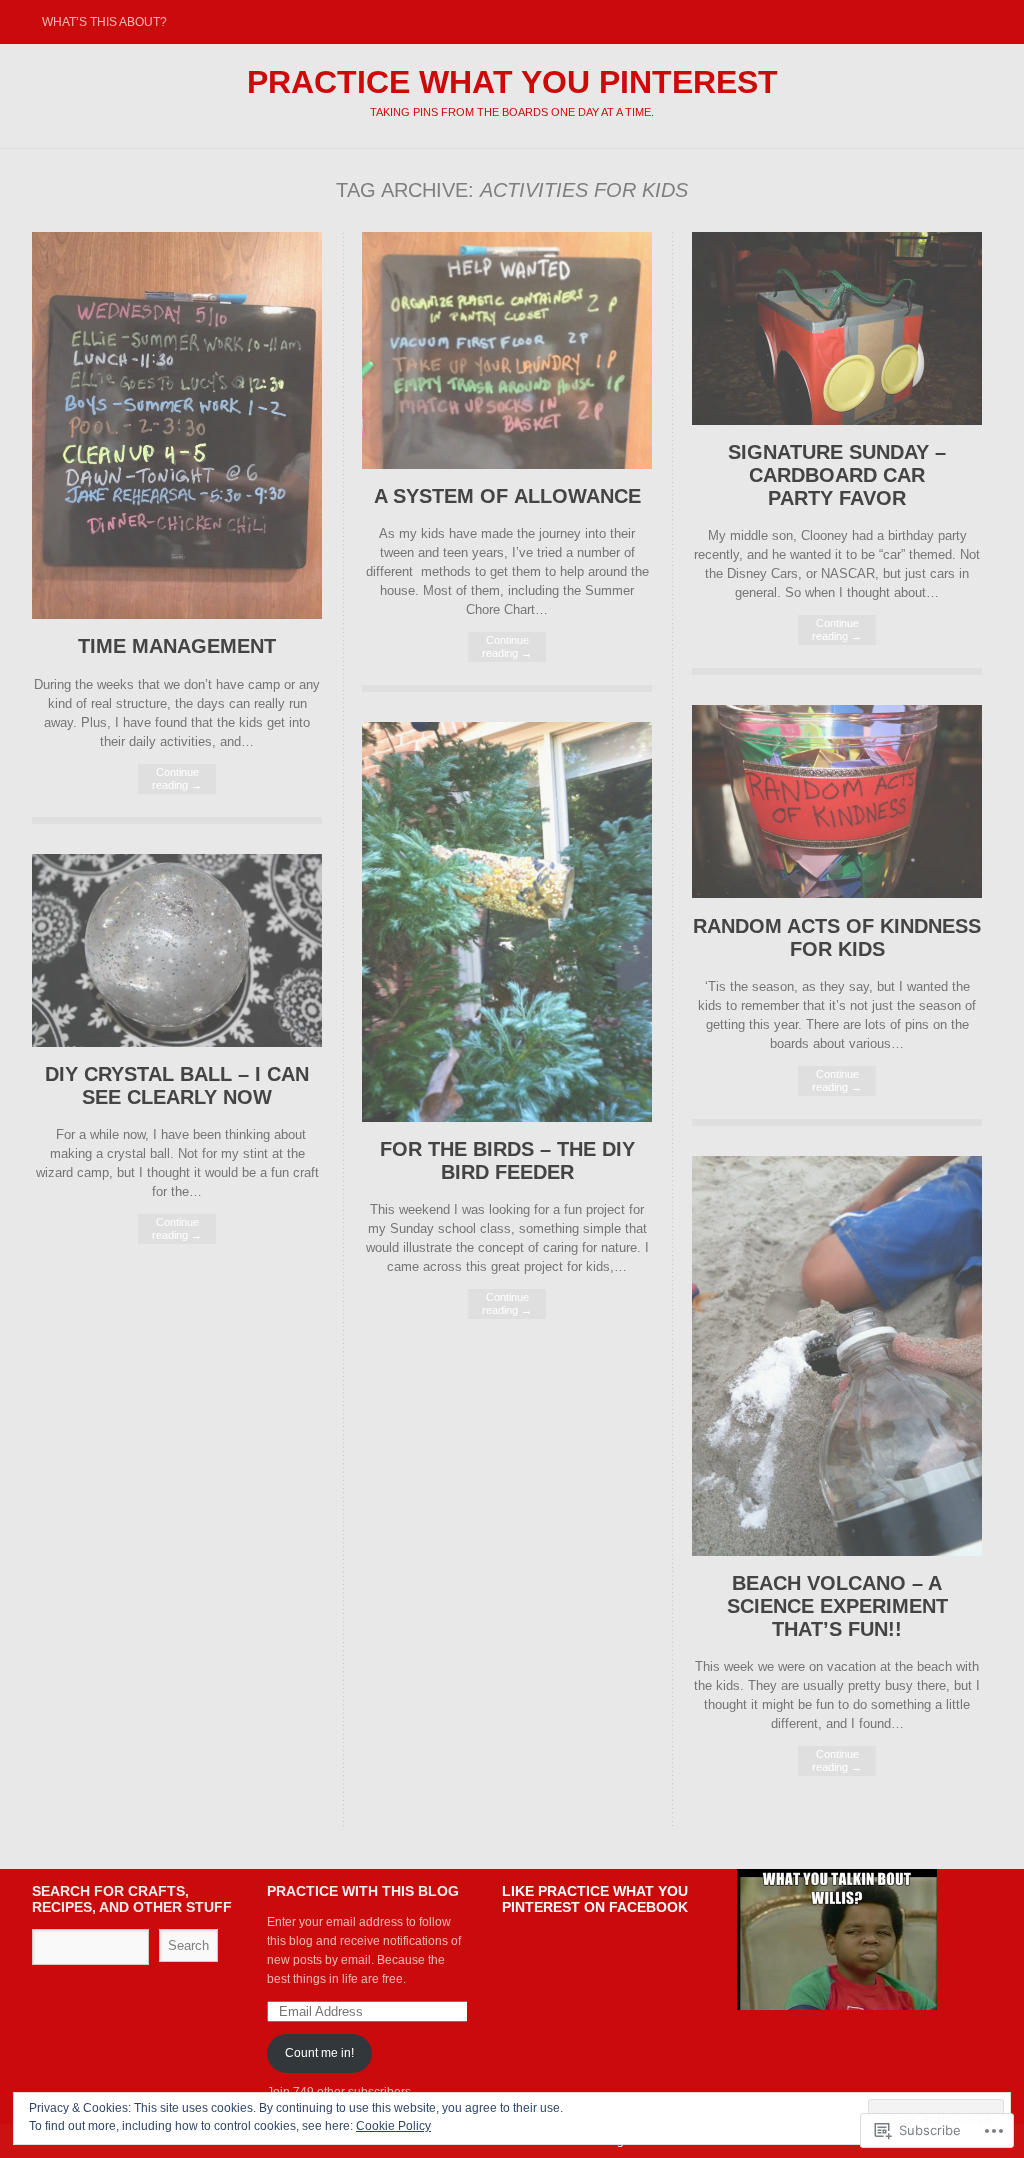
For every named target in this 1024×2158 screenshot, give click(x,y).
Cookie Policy (393, 2126)
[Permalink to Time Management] (177, 614)
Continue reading (177, 778)
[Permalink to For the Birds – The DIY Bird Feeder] (507, 1117)
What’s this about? (104, 22)
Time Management (177, 646)
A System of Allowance (507, 496)
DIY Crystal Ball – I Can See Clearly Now (177, 1085)
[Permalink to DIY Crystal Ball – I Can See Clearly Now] (177, 1042)
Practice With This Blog (363, 1891)
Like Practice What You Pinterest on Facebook (595, 1899)
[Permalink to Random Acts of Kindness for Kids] (837, 893)
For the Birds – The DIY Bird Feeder (507, 1160)
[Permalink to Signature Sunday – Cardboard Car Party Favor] (837, 420)
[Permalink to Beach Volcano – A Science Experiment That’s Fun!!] (837, 1551)
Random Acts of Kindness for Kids (837, 937)
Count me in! (319, 2053)
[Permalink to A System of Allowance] (507, 464)
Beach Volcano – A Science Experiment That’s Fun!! (837, 1606)
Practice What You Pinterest (512, 82)
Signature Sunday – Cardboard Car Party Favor (837, 475)
